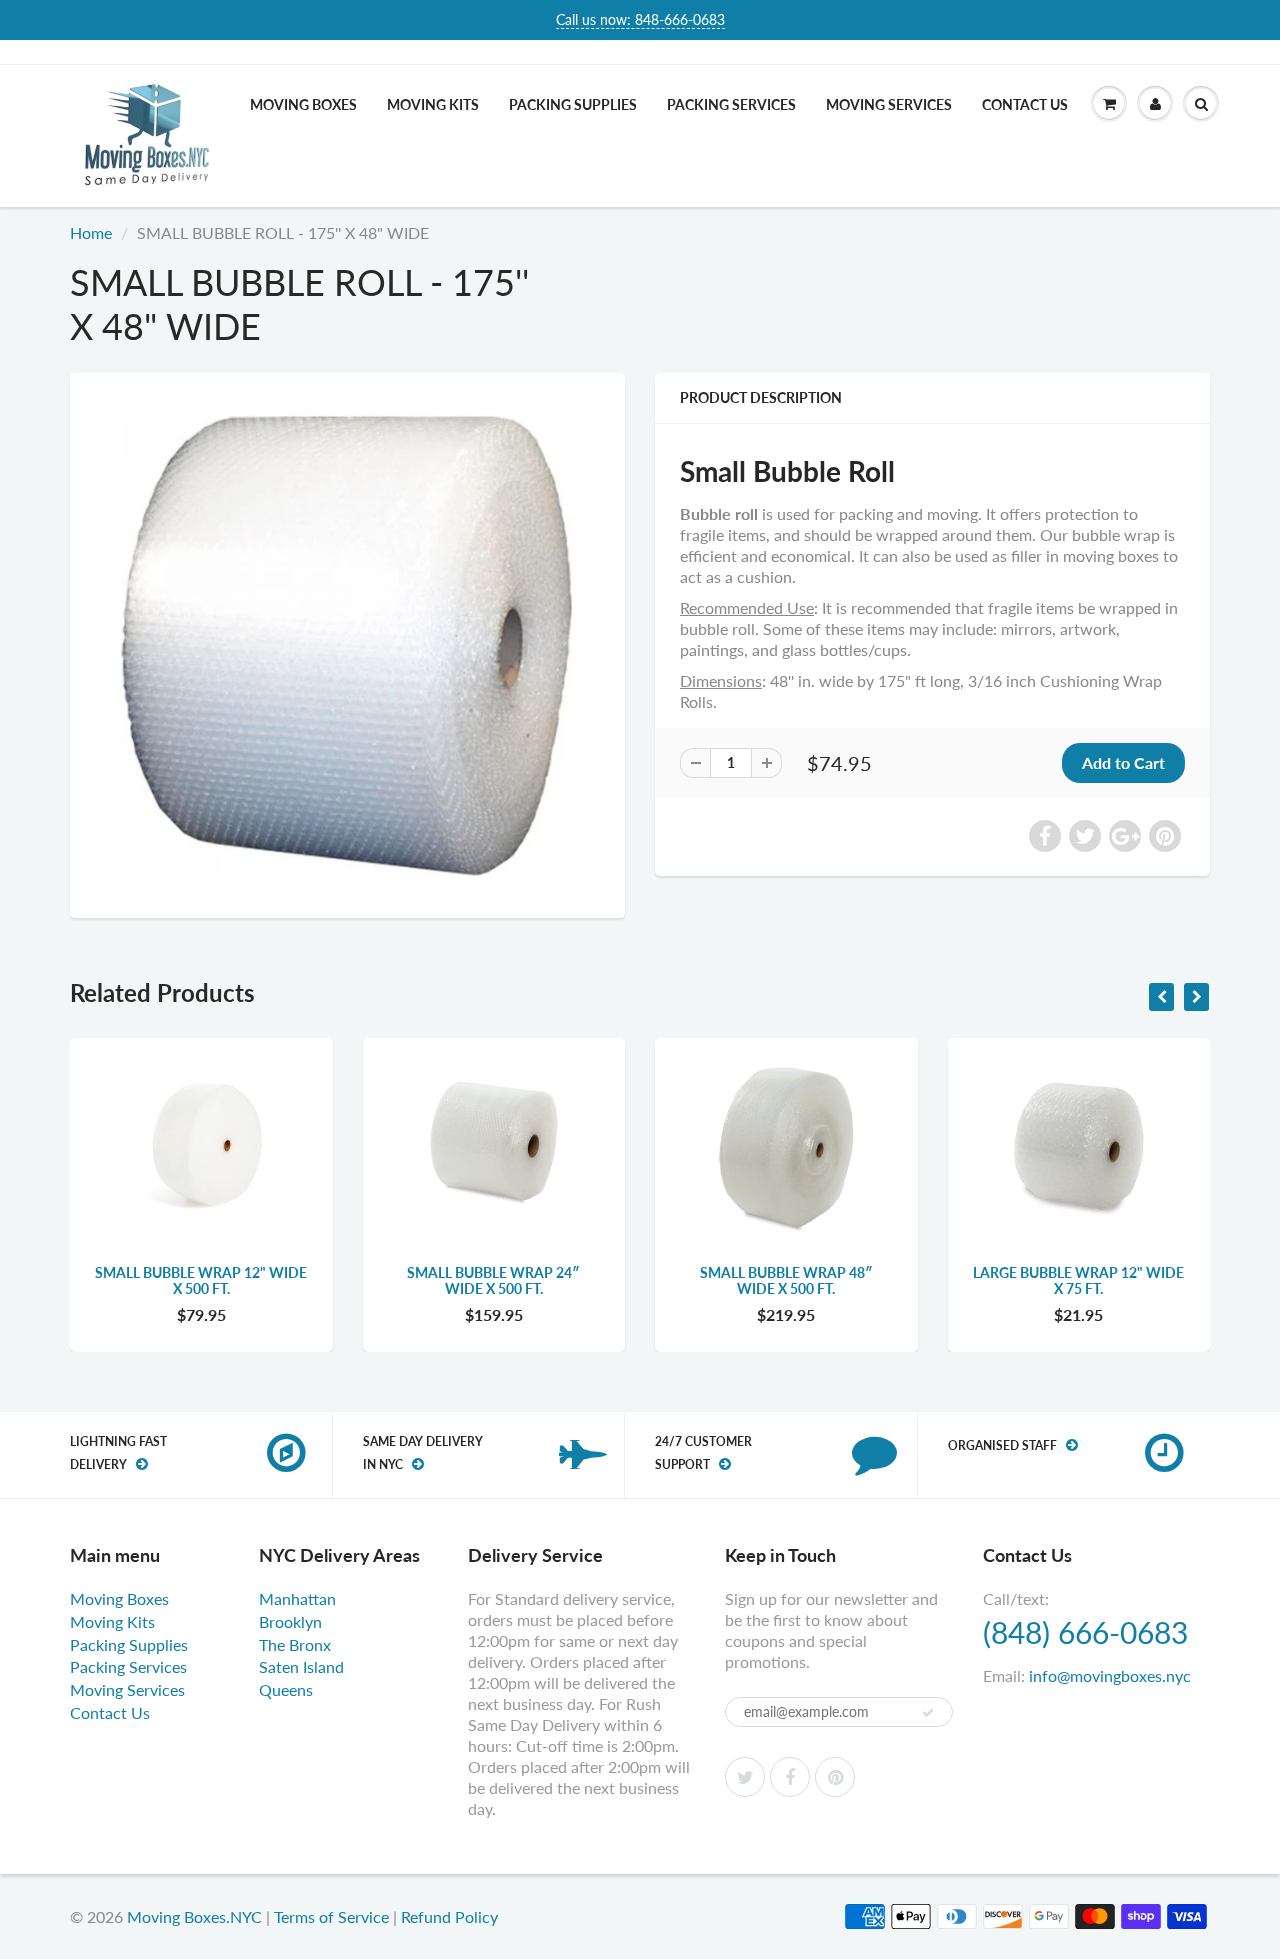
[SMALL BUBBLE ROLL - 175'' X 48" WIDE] (347, 643)
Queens (286, 1689)
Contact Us (1025, 104)
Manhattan (297, 1598)
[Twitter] (745, 1777)
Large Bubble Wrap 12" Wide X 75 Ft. (1078, 1280)
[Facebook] (790, 1777)
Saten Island (301, 1666)
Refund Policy (449, 1916)
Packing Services (731, 104)
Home (91, 232)
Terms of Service (331, 1916)
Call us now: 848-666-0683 (640, 19)
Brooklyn (290, 1621)
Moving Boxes (303, 104)
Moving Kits (433, 104)
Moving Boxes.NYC (194, 1916)
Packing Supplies (573, 104)
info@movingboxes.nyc (1110, 1675)
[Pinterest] (835, 1777)
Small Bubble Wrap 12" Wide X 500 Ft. (201, 1280)
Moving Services (889, 104)
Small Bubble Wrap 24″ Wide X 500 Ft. (493, 1280)
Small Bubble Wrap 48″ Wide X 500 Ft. (786, 1280)
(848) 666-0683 (1085, 1632)
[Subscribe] (928, 1713)
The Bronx (295, 1644)
